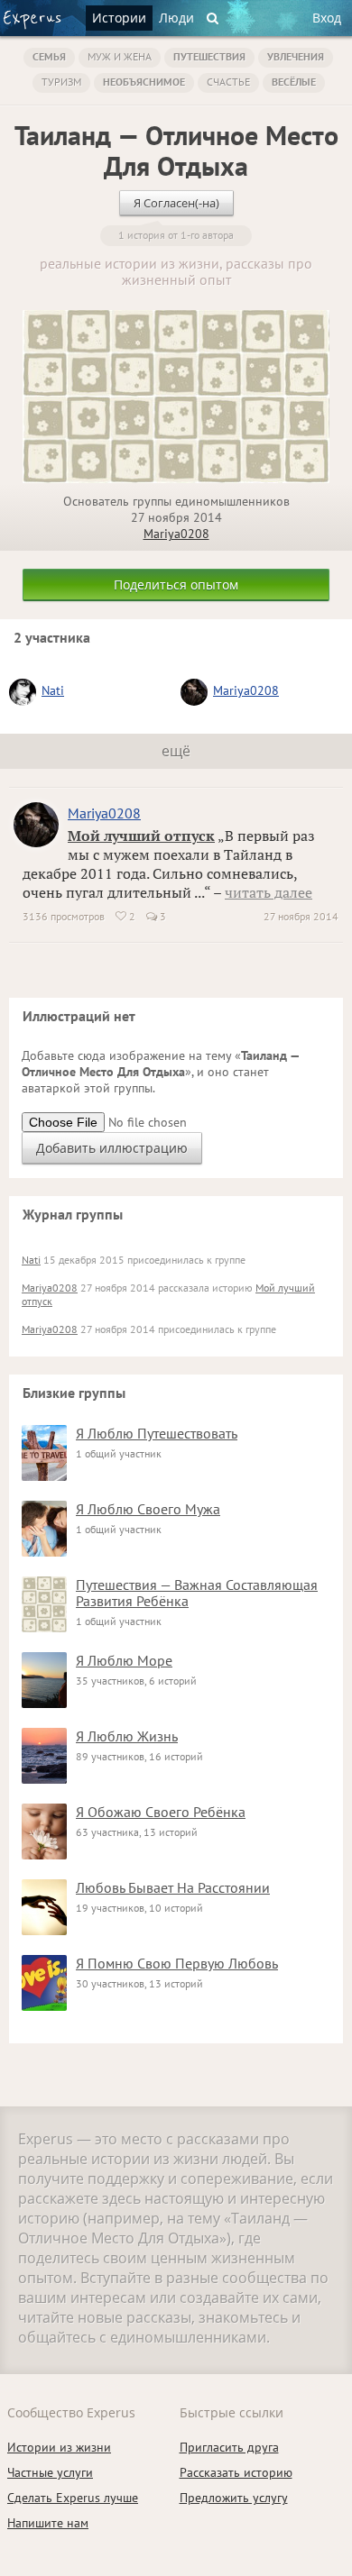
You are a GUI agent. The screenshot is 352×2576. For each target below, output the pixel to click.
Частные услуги (50, 2472)
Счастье (228, 82)
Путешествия (209, 56)
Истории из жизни (59, 2447)
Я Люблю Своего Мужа (148, 1509)
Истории (119, 18)
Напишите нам (48, 2523)
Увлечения (296, 56)
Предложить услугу (234, 2498)
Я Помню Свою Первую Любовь (177, 1963)
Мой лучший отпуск (141, 836)
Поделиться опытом (176, 585)
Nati (53, 690)
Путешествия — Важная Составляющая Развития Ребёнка (197, 1593)
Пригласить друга (229, 2447)
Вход (327, 18)
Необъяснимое (144, 82)
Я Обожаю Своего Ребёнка (161, 1812)
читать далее (269, 892)
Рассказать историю (236, 2472)
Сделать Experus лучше (73, 2498)
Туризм (61, 82)
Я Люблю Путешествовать (157, 1433)
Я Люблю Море (124, 1660)
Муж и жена (120, 56)
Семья (49, 56)
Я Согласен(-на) (176, 203)
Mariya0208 (176, 534)
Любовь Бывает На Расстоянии (173, 1887)
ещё (176, 751)
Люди (176, 18)
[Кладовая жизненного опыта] (32, 20)
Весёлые (294, 82)
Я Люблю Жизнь (127, 1736)
